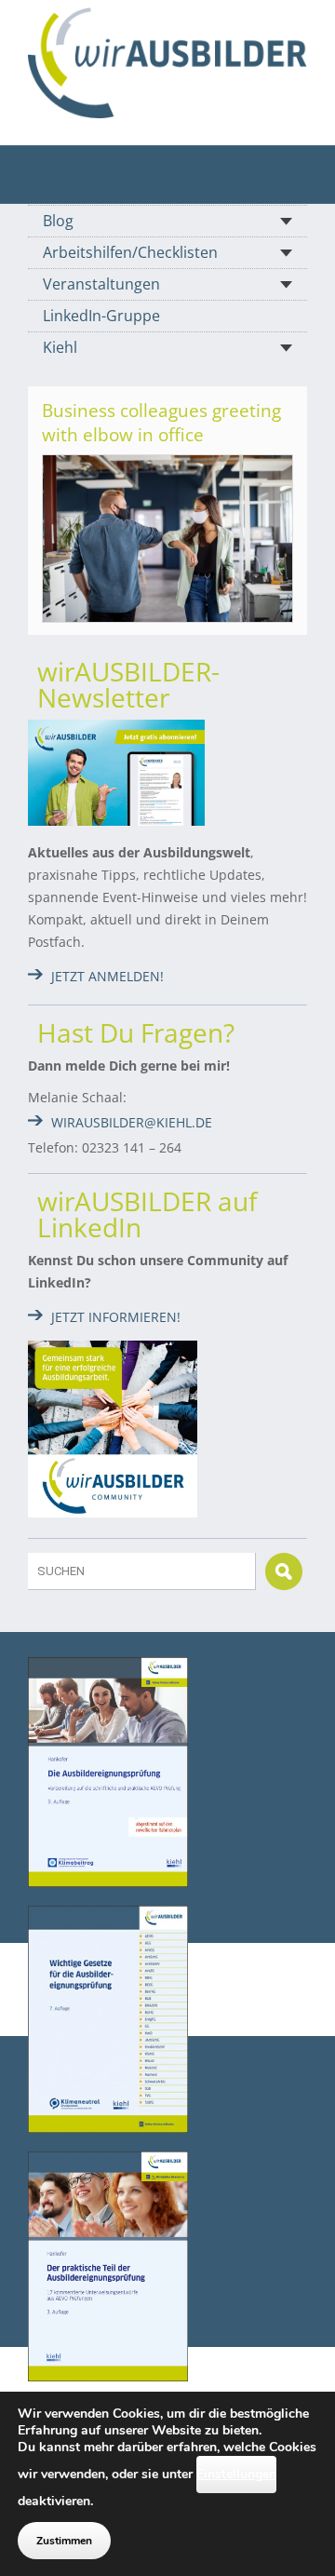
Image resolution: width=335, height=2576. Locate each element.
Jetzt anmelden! (107, 976)
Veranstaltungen (101, 284)
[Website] (167, 63)
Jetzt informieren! (116, 1317)
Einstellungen (236, 2474)
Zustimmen (64, 2541)
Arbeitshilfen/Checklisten (130, 252)
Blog (58, 221)
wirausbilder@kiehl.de (132, 1122)
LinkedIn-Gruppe (101, 316)
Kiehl (60, 347)
